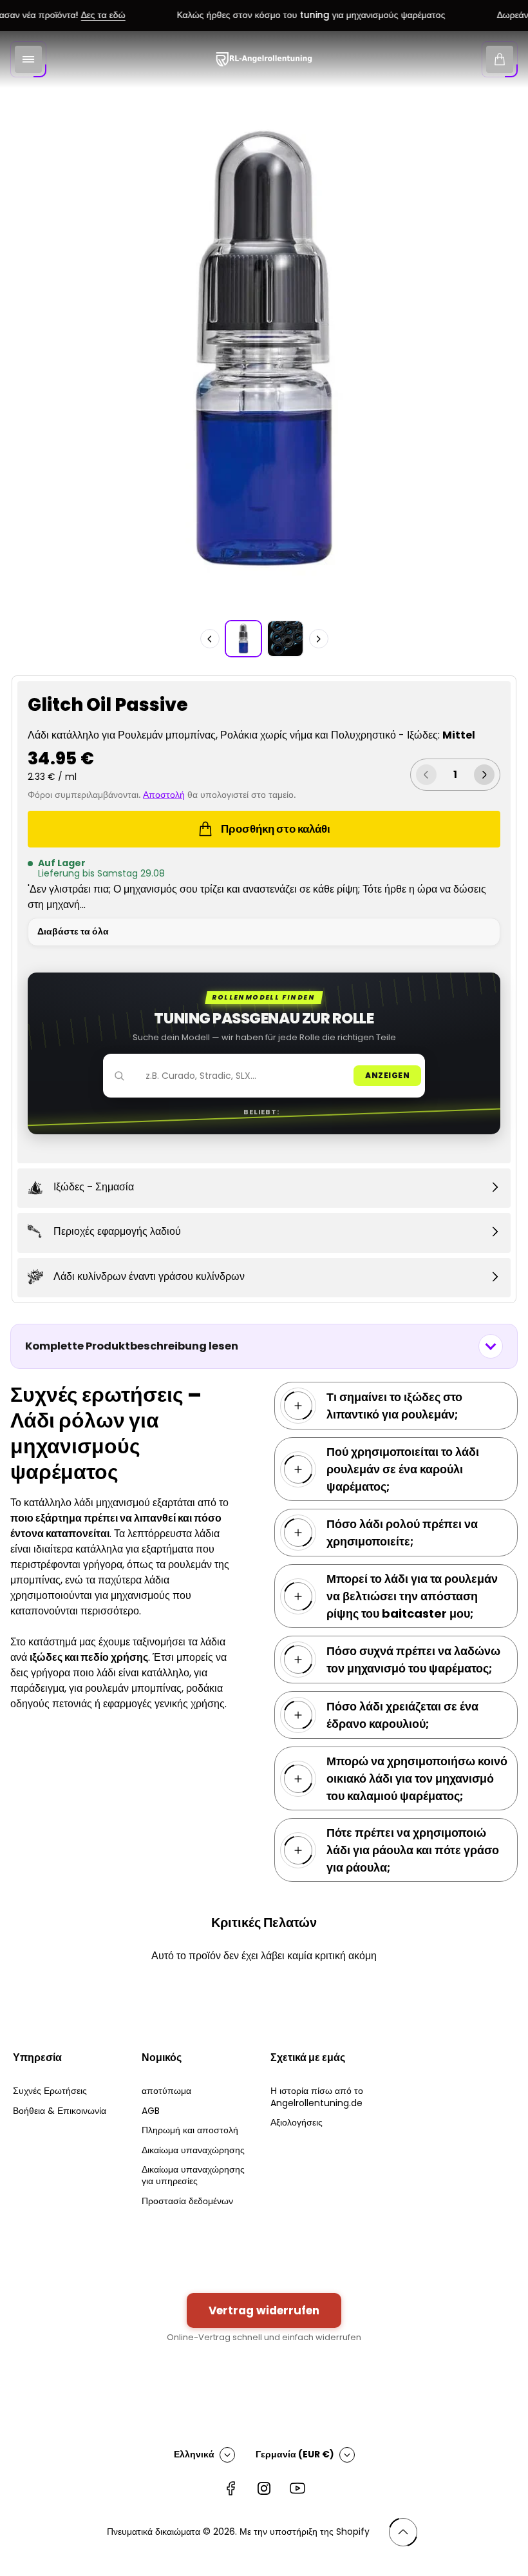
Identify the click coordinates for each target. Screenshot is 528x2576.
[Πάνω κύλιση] (403, 2532)
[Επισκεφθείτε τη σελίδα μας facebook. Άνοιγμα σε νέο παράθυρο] (231, 2488)
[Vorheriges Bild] (210, 639)
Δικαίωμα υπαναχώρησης (193, 2150)
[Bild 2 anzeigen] (285, 639)
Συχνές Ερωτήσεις (50, 2091)
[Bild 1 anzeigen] (243, 639)
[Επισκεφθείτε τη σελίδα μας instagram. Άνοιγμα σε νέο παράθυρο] (264, 2488)
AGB (151, 2111)
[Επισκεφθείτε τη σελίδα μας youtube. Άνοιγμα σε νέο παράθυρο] (297, 2488)
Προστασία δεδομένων (187, 2201)
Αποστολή (164, 795)
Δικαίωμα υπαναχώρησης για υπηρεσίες (193, 2175)
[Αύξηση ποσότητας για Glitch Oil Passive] (484, 775)
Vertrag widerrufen (264, 2310)
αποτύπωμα (166, 2091)
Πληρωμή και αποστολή (190, 2130)
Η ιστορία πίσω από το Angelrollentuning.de (317, 2097)
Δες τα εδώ (82, 15)
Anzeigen (387, 1075)
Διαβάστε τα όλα (73, 931)
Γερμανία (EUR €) (295, 2454)
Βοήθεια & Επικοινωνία (60, 2111)
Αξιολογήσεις (297, 2122)
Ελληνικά (194, 2454)
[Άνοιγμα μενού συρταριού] (28, 59)
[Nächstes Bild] (319, 639)
